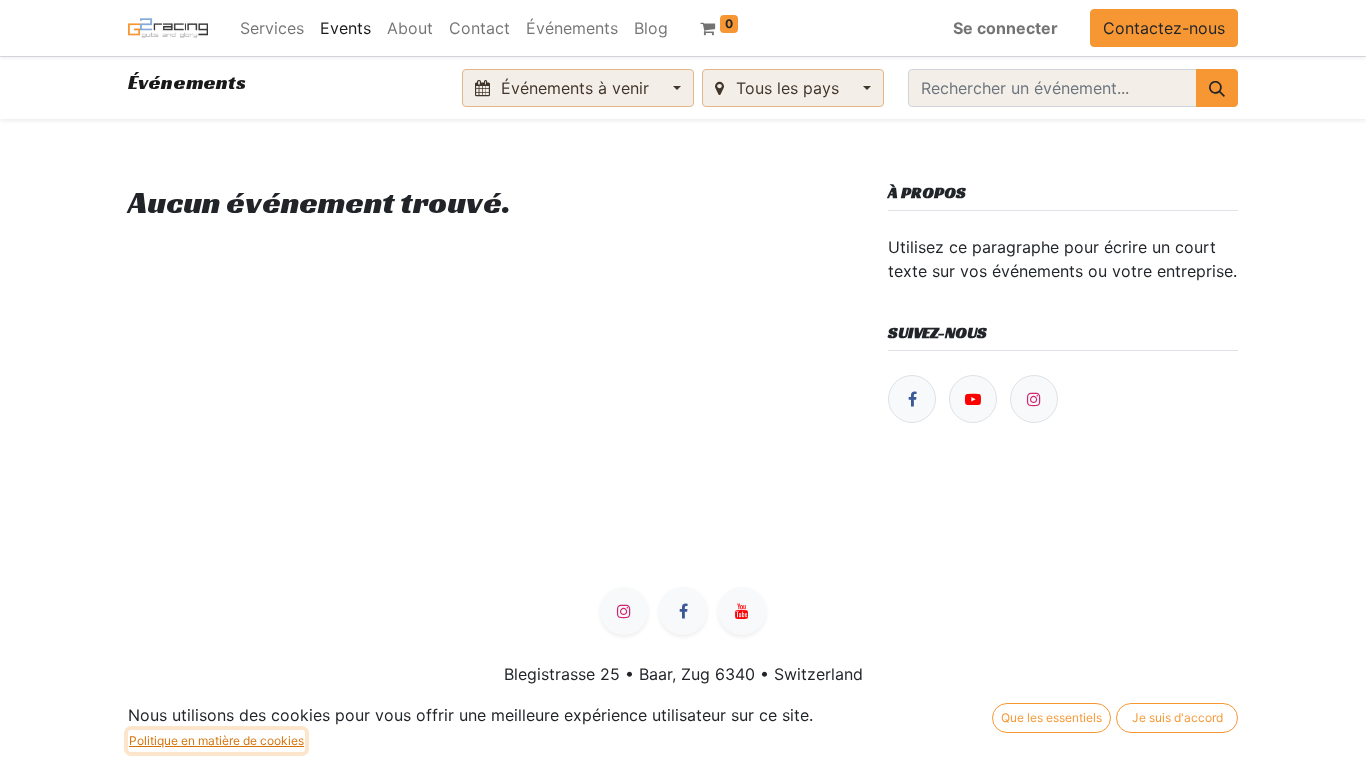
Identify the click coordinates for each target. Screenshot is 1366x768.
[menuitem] (272, 28)
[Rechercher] (1217, 88)
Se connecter (1005, 28)
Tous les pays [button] (787, 88)
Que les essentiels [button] (1051, 717)
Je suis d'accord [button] (1177, 717)
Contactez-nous (1164, 28)
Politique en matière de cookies (216, 740)
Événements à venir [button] (575, 88)
